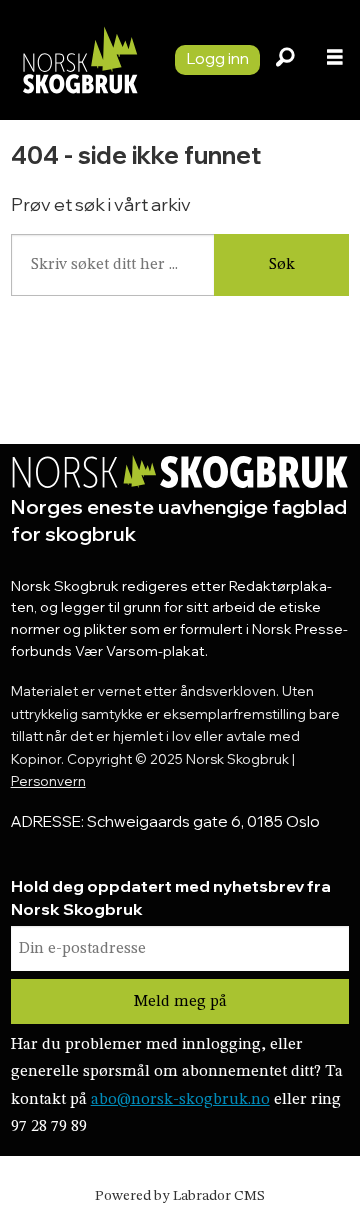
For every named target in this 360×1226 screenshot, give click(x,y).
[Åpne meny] (335, 60)
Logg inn (217, 58)
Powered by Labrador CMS (180, 1196)
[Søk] (285, 60)
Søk (282, 265)
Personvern (48, 781)
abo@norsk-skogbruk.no (180, 1100)
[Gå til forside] (79, 60)
